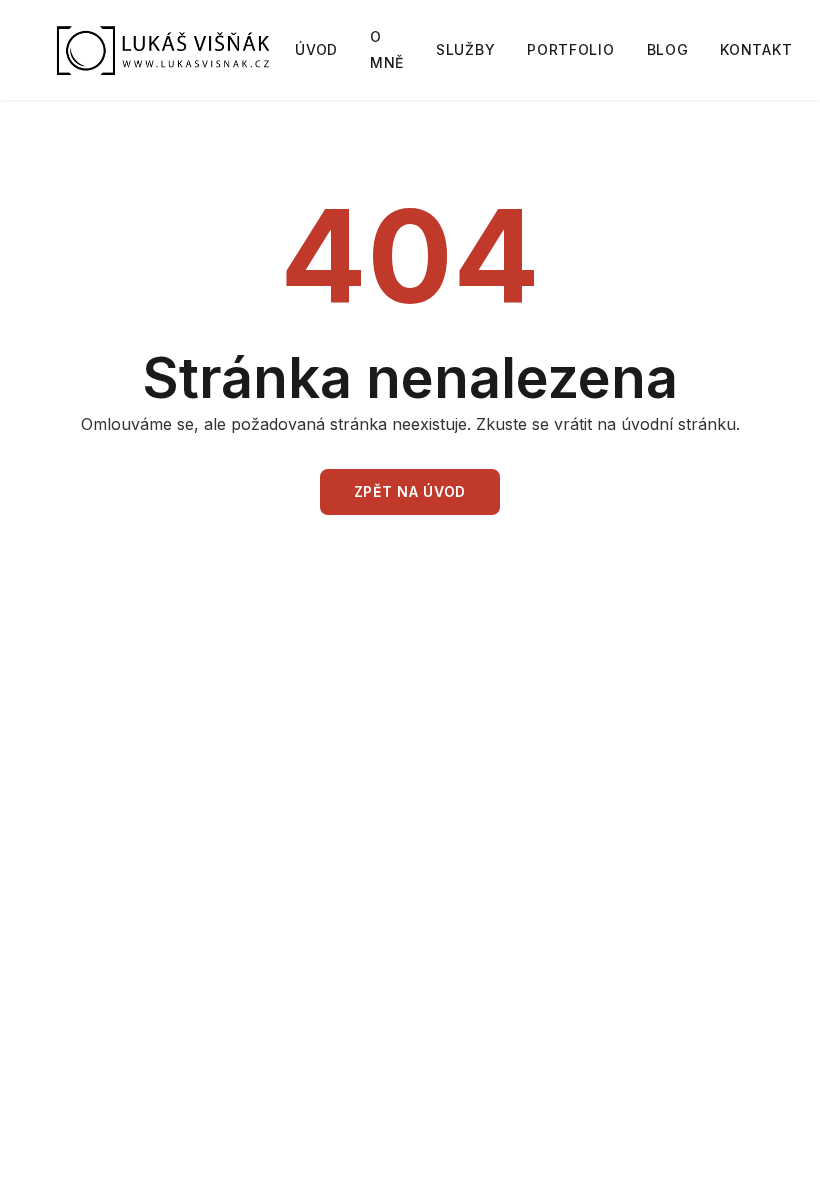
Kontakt (756, 49)
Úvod (316, 49)
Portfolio (570, 49)
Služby (465, 49)
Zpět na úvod (410, 491)
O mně (387, 49)
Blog (668, 49)
